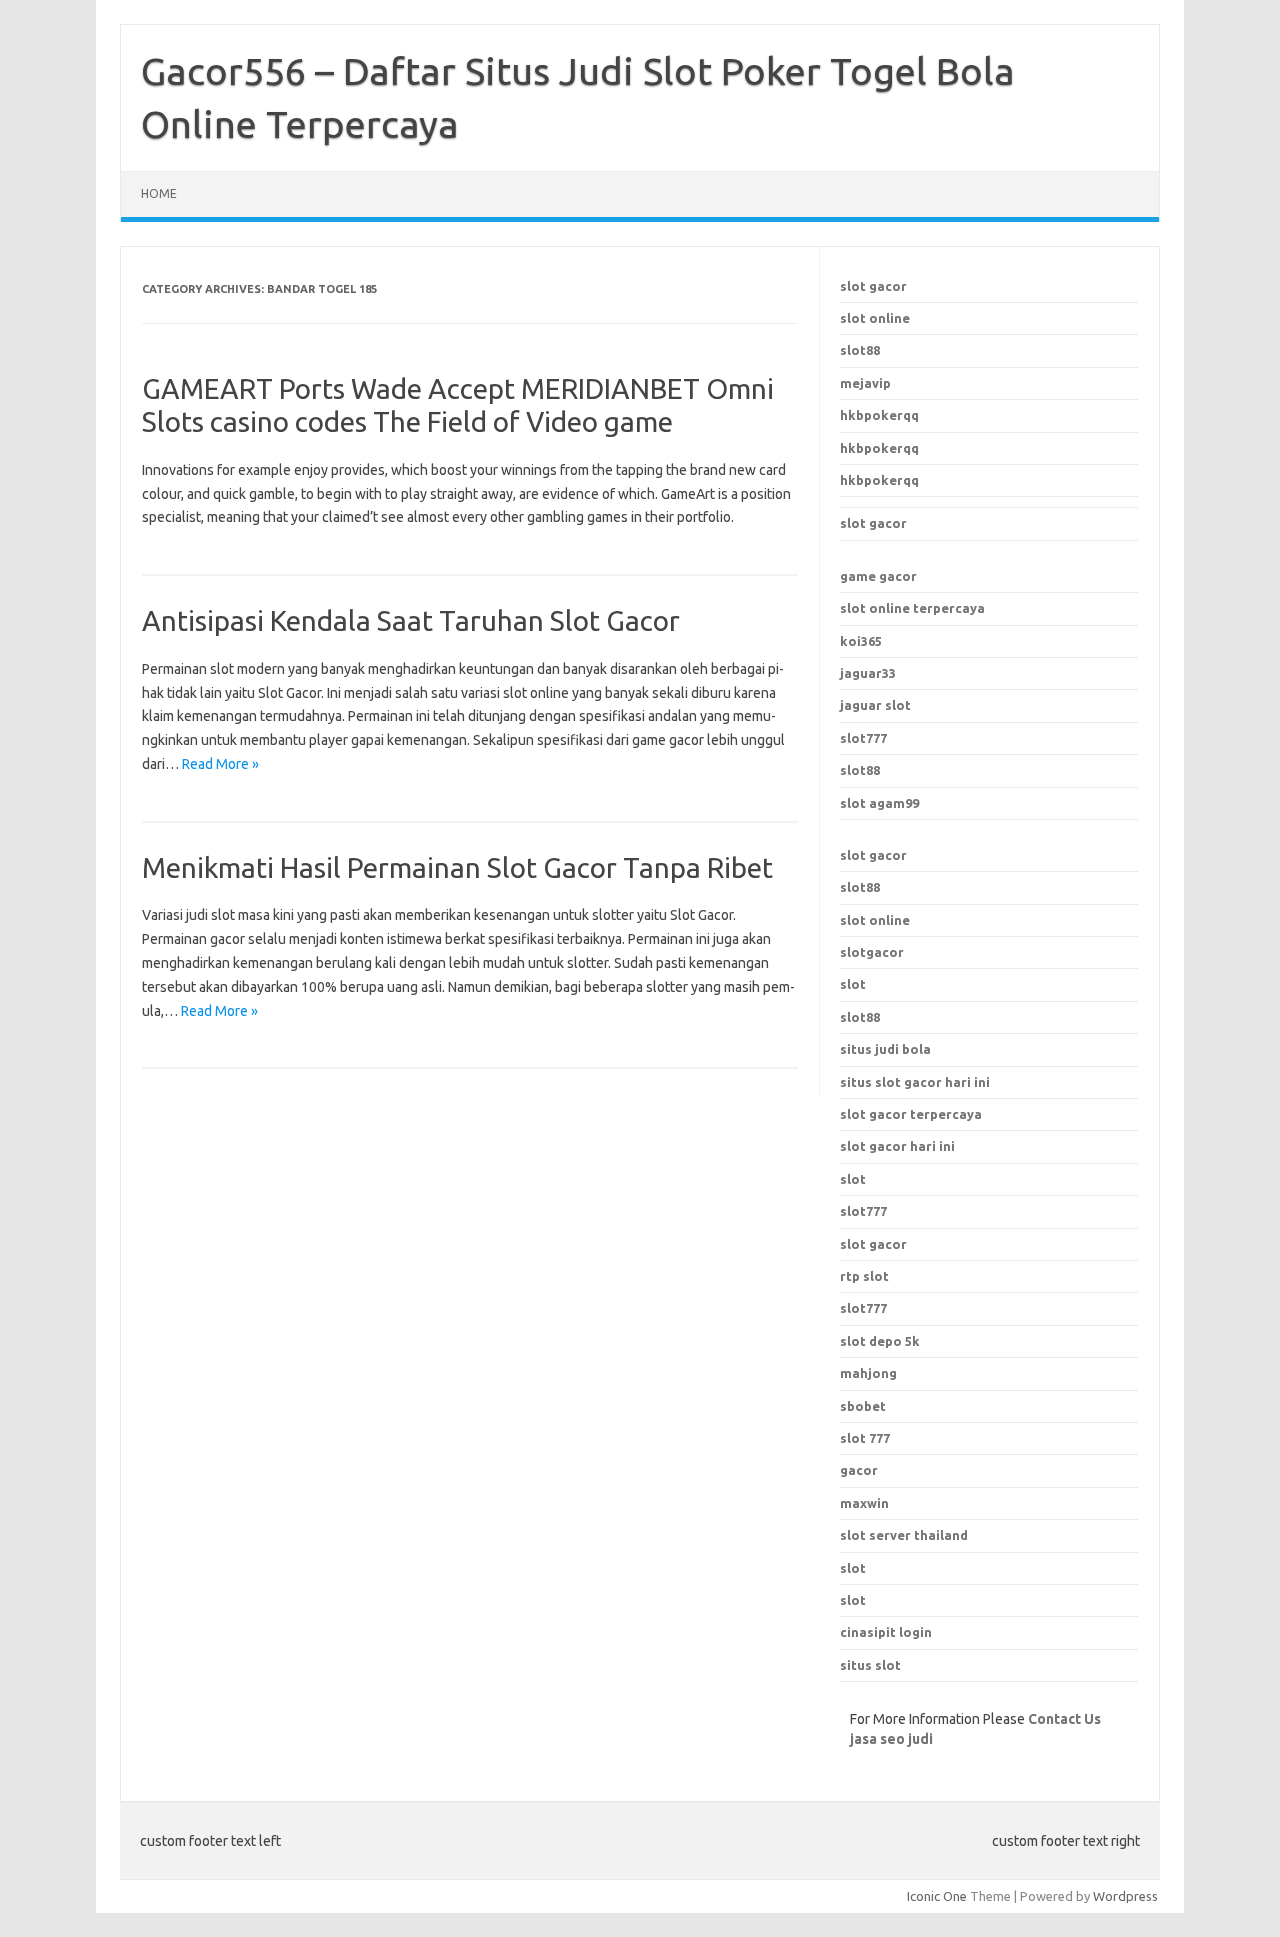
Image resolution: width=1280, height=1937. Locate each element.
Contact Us (1064, 1719)
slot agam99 (879, 803)
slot (853, 984)
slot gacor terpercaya (911, 1114)
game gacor (878, 576)
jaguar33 (868, 673)
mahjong (868, 1373)
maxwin (864, 1503)
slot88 (860, 350)
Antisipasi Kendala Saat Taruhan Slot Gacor (411, 620)
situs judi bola (885, 1049)
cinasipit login (886, 1632)
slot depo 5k (880, 1341)
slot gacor (873, 286)
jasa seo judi (891, 1739)
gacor (859, 1470)
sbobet (863, 1406)
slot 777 (865, 1438)
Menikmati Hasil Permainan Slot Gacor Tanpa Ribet (457, 867)
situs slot (870, 1665)
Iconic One (937, 1896)
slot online (875, 318)
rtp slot (864, 1276)
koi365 (861, 641)
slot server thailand (904, 1535)
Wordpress (1125, 1896)
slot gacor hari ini (897, 1146)
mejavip (865, 383)
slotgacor (872, 952)
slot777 (863, 738)
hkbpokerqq (879, 415)
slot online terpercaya (912, 608)
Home (159, 193)
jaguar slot (875, 705)
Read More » (220, 764)
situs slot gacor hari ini (915, 1082)
